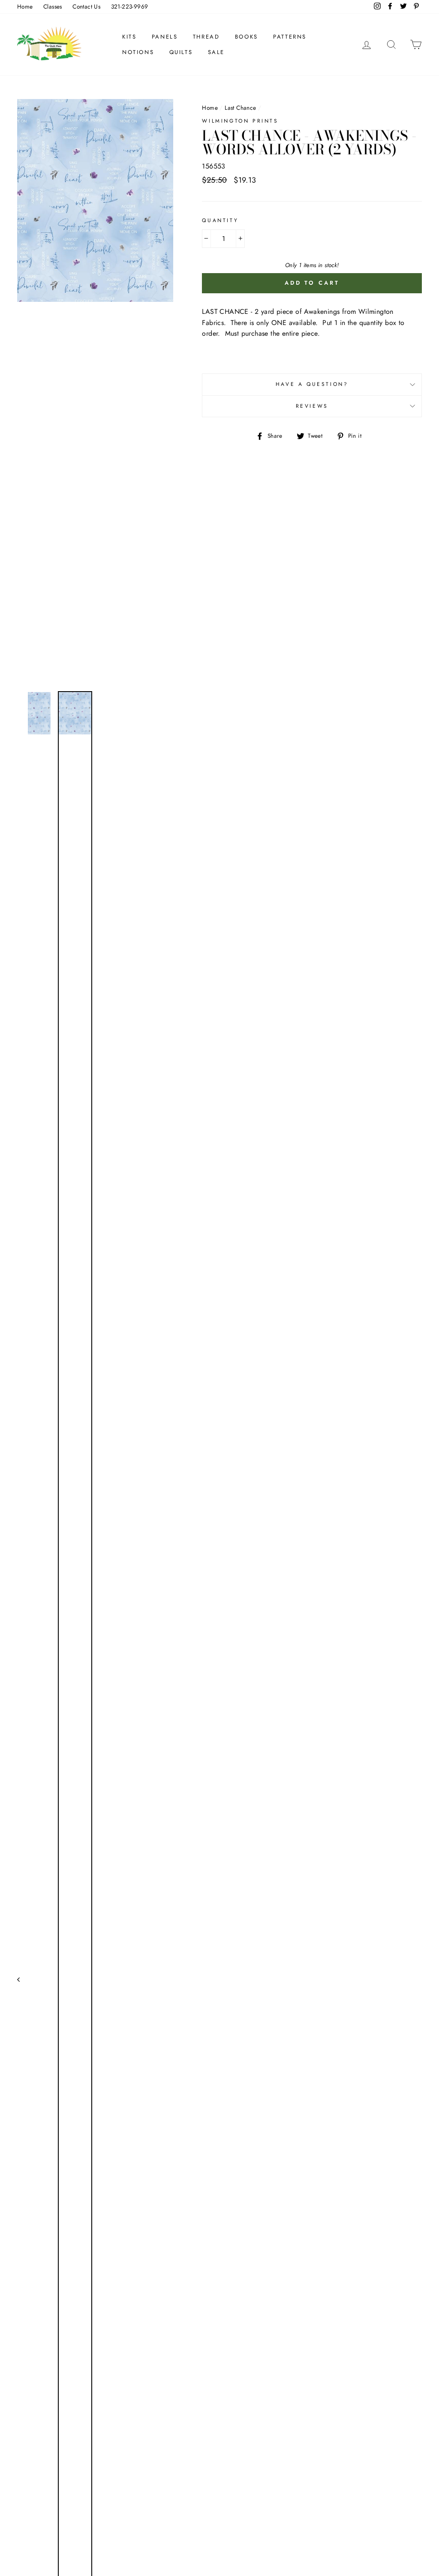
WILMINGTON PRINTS (240, 121)
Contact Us (86, 6)
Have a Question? (312, 384)
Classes (53, 6)
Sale (216, 52)
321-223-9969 (130, 6)
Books (247, 37)
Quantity (220, 220)
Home (25, 6)
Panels (165, 37)
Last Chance (240, 108)
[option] (95, 392)
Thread (206, 37)
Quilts (181, 52)
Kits (129, 37)
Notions (138, 52)
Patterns (290, 37)
